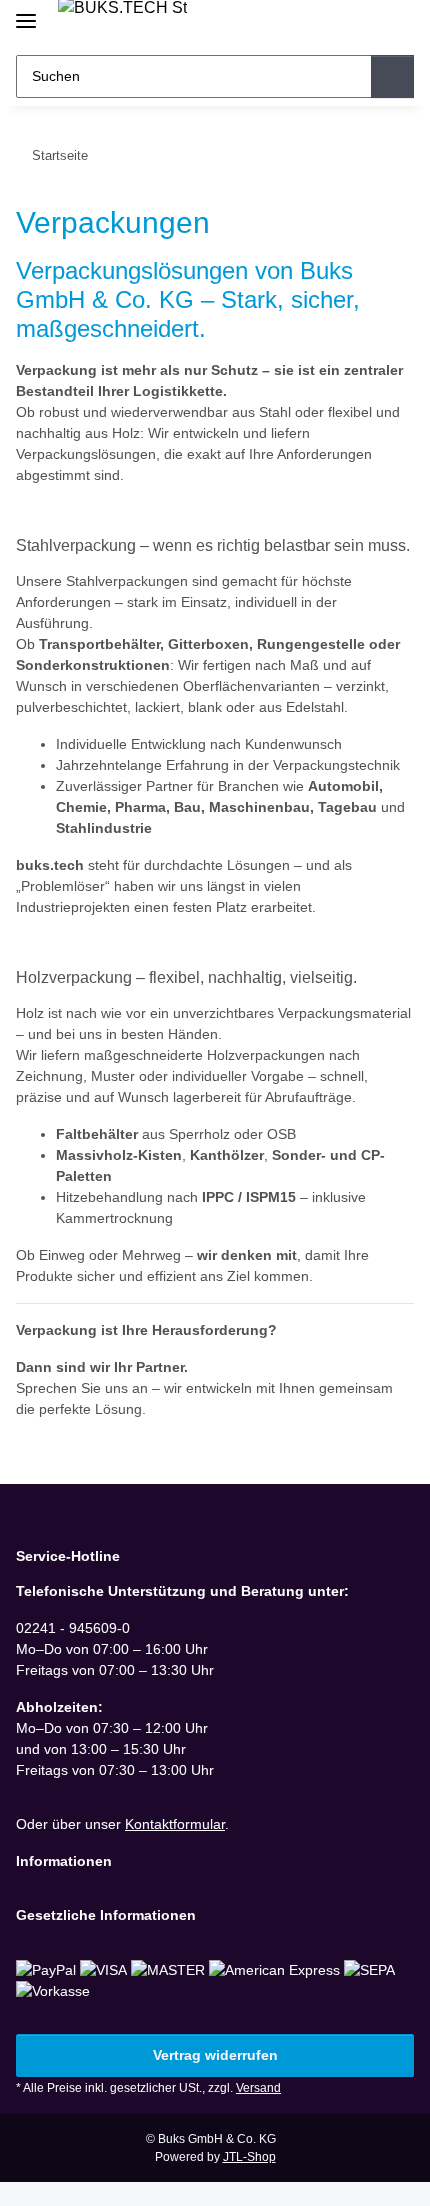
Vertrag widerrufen (215, 2055)
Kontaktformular (175, 1824)
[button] (335, 23)
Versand (258, 2088)
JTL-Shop (249, 2157)
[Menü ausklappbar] (26, 12)
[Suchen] (392, 76)
